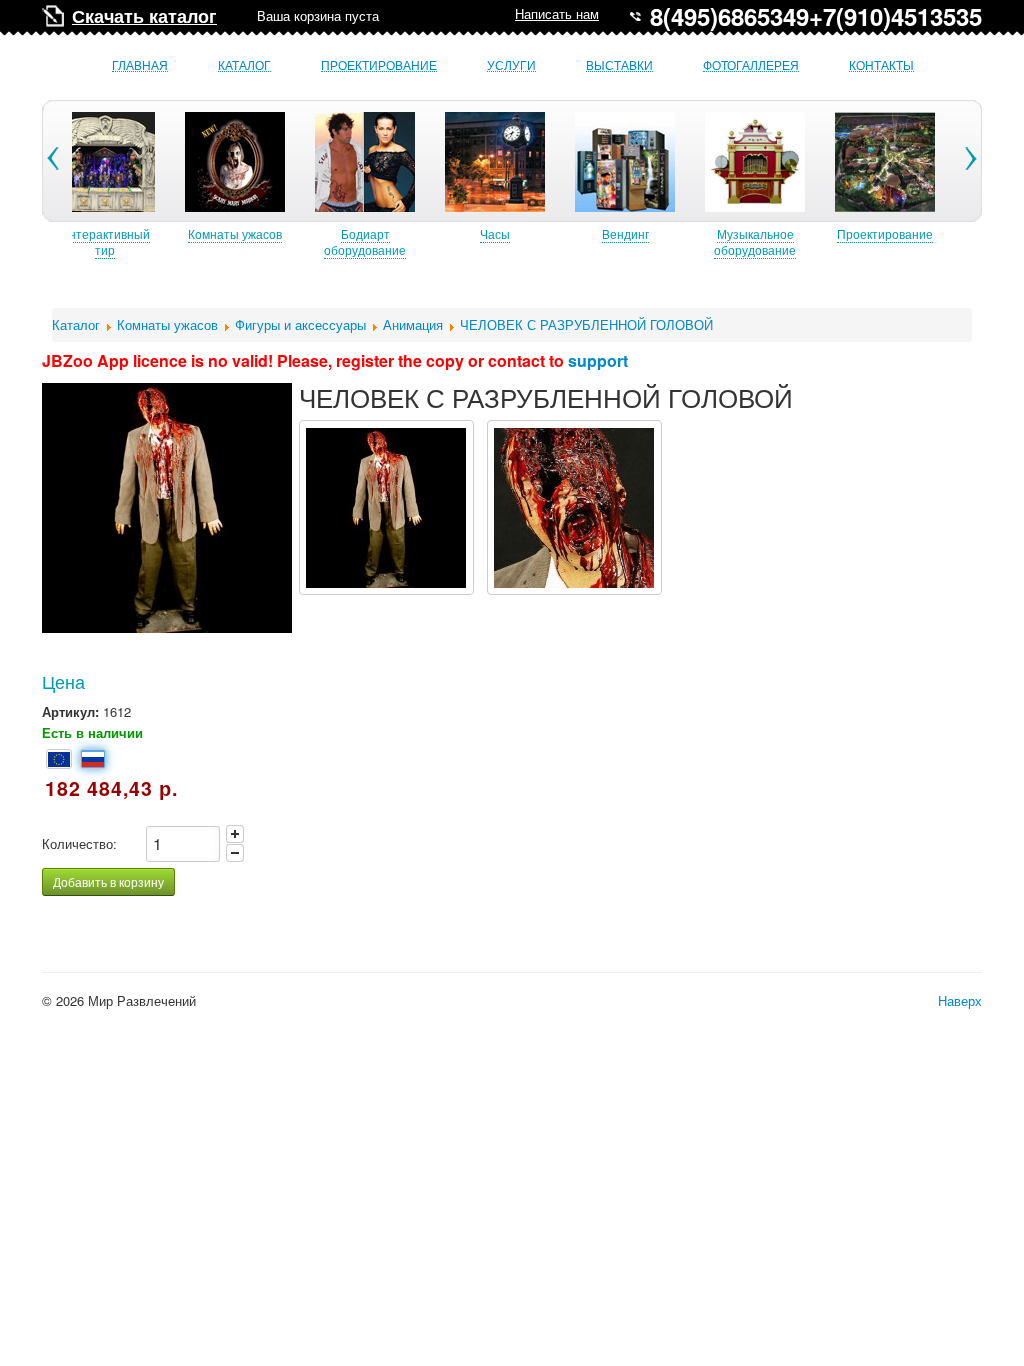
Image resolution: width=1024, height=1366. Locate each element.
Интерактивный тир (105, 241)
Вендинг (625, 233)
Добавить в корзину (108, 881)
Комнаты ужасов (235, 233)
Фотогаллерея (751, 65)
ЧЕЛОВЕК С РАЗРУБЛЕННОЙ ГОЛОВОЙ (586, 324)
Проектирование (379, 65)
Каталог (244, 65)
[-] (235, 853)
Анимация (413, 324)
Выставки (619, 65)
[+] (235, 834)
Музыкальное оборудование (755, 241)
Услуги (511, 65)
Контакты (881, 65)
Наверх (960, 1000)
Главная (140, 65)
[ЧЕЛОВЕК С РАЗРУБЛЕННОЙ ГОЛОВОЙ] (386, 507)
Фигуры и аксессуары (300, 324)
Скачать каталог (144, 16)
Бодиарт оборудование (365, 241)
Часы (495, 233)
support (598, 360)
